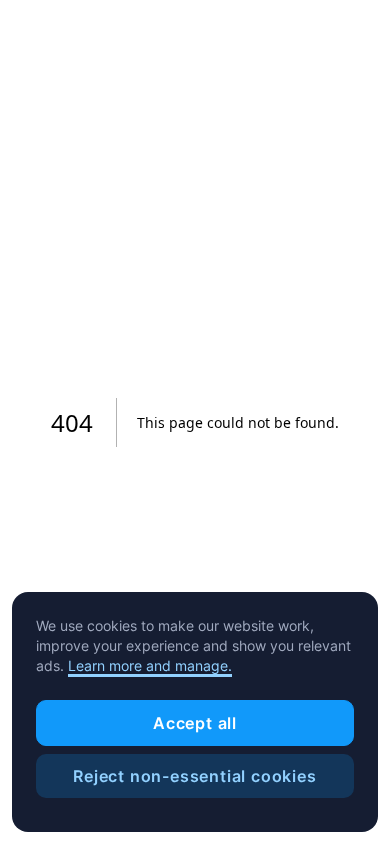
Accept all (195, 723)
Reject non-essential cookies (194, 776)
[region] (195, 712)
